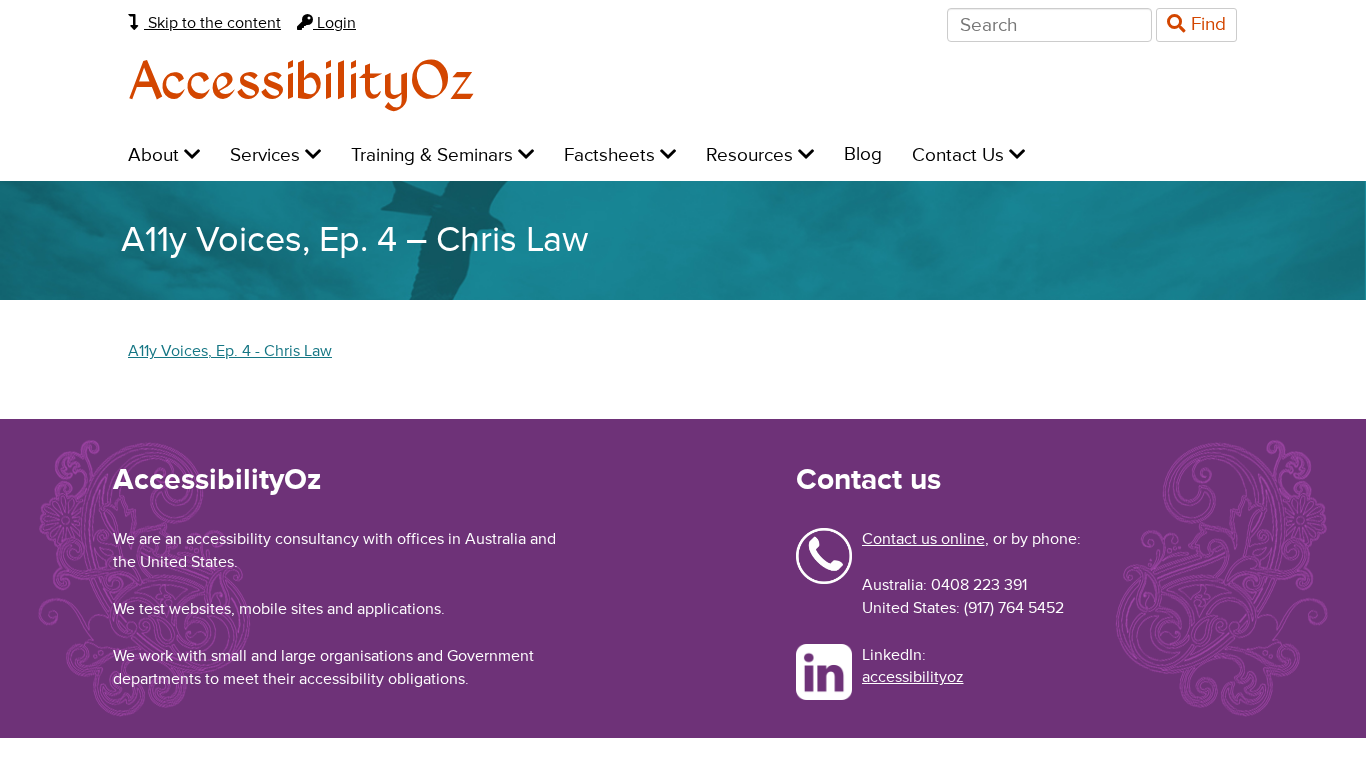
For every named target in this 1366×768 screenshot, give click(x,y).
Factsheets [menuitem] (612, 155)
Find (1206, 24)
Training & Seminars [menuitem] (434, 155)
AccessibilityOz (301, 83)
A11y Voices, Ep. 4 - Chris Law (230, 351)
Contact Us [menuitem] (960, 155)
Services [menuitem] (267, 155)
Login (334, 23)
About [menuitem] (156, 155)
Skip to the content (212, 23)
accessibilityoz (913, 677)
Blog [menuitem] (863, 154)
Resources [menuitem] (752, 155)
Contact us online (923, 539)
